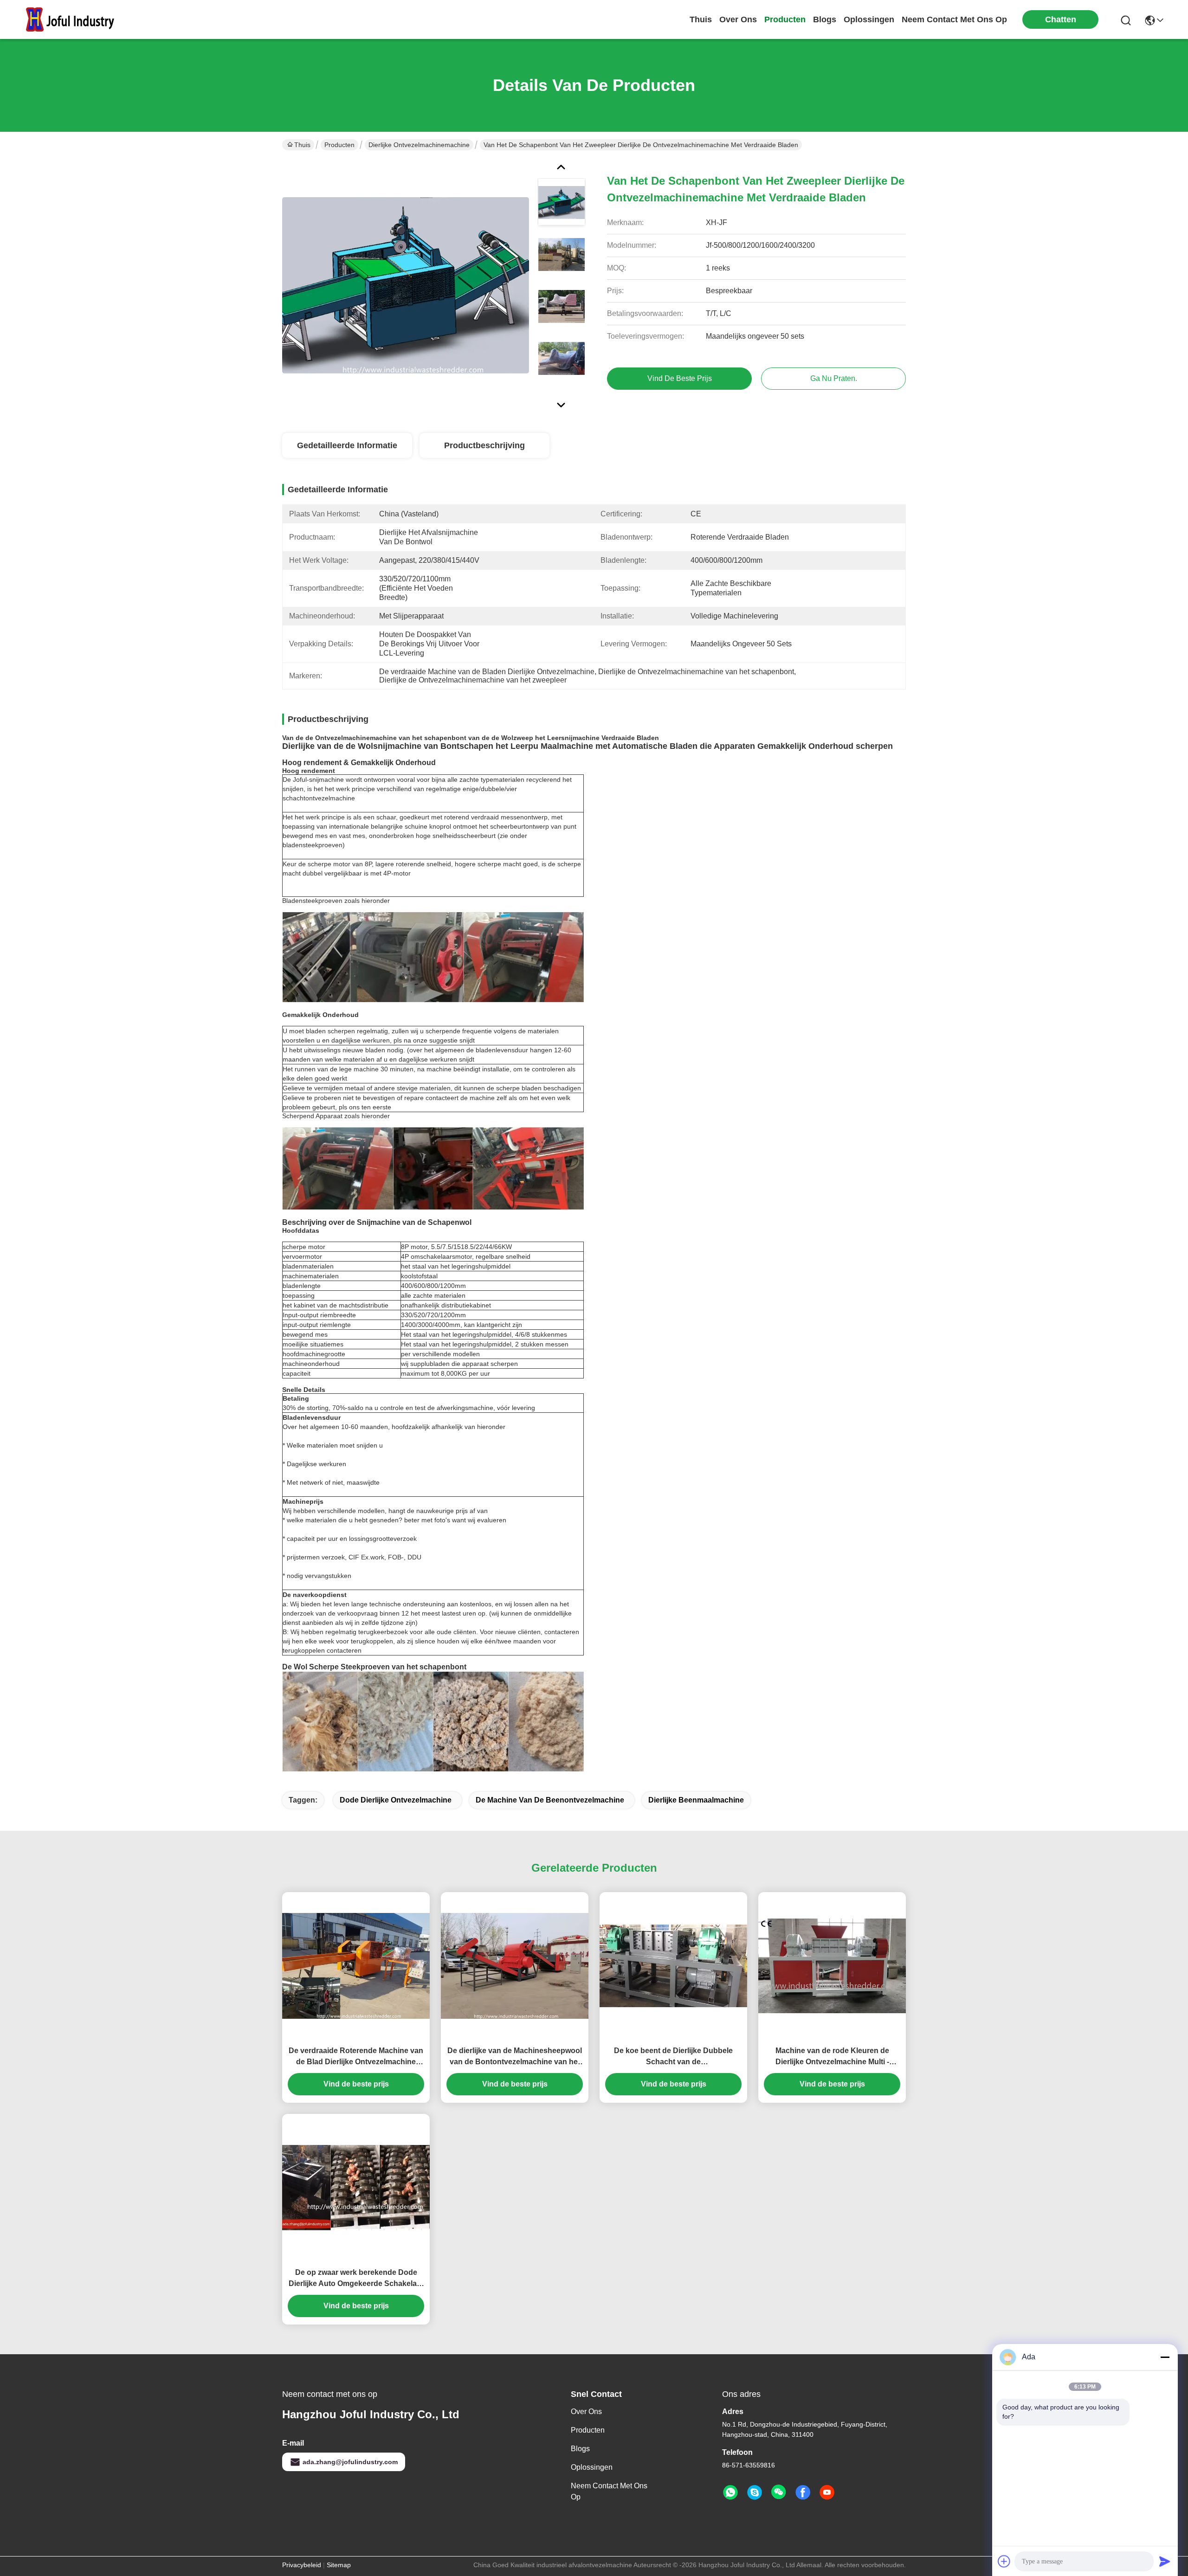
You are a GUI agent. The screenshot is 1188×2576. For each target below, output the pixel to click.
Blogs (580, 2449)
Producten (339, 145)
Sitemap (339, 2565)
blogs (825, 19)
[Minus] (1165, 2357)
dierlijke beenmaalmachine (696, 1800)
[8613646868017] (730, 2492)
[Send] (1165, 2561)
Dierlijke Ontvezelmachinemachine (419, 145)
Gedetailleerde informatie (347, 445)
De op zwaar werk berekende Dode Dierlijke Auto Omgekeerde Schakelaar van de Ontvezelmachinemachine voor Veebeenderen (356, 2279)
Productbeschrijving (484, 445)
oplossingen (869, 19)
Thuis (701, 19)
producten (785, 19)
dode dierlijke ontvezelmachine (396, 1800)
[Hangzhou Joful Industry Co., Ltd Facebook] (803, 2492)
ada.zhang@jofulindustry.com (350, 2462)
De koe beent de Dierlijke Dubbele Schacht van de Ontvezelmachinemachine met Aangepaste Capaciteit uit (673, 2057)
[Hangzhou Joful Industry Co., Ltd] (74, 19)
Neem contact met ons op (609, 2491)
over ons (738, 19)
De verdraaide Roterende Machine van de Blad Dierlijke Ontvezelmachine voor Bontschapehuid (356, 2057)
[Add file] (1004, 2561)
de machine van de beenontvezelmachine (550, 1800)
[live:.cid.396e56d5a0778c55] (755, 2492)
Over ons (586, 2412)
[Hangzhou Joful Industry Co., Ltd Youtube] (827, 2492)
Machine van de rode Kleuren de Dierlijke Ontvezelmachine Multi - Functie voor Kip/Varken (832, 2057)
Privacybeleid (302, 2565)
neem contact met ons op (954, 19)
